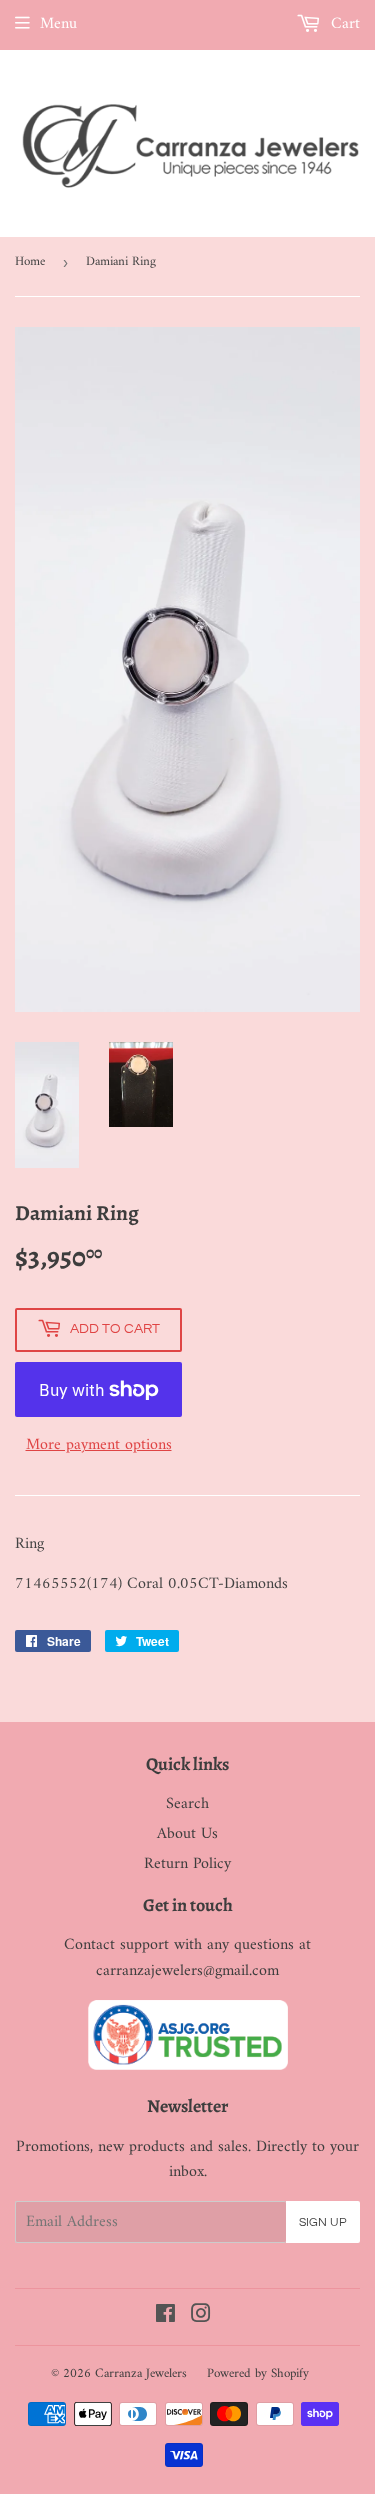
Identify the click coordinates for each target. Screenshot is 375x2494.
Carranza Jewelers (141, 2373)
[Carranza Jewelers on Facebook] (165, 2317)
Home (30, 261)
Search (187, 1804)
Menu (58, 24)
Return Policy (187, 1864)
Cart (343, 24)
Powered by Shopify (258, 2373)
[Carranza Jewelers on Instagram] (201, 2317)
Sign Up (323, 2222)
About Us (187, 1834)
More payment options (99, 1446)
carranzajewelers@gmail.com (187, 1971)
